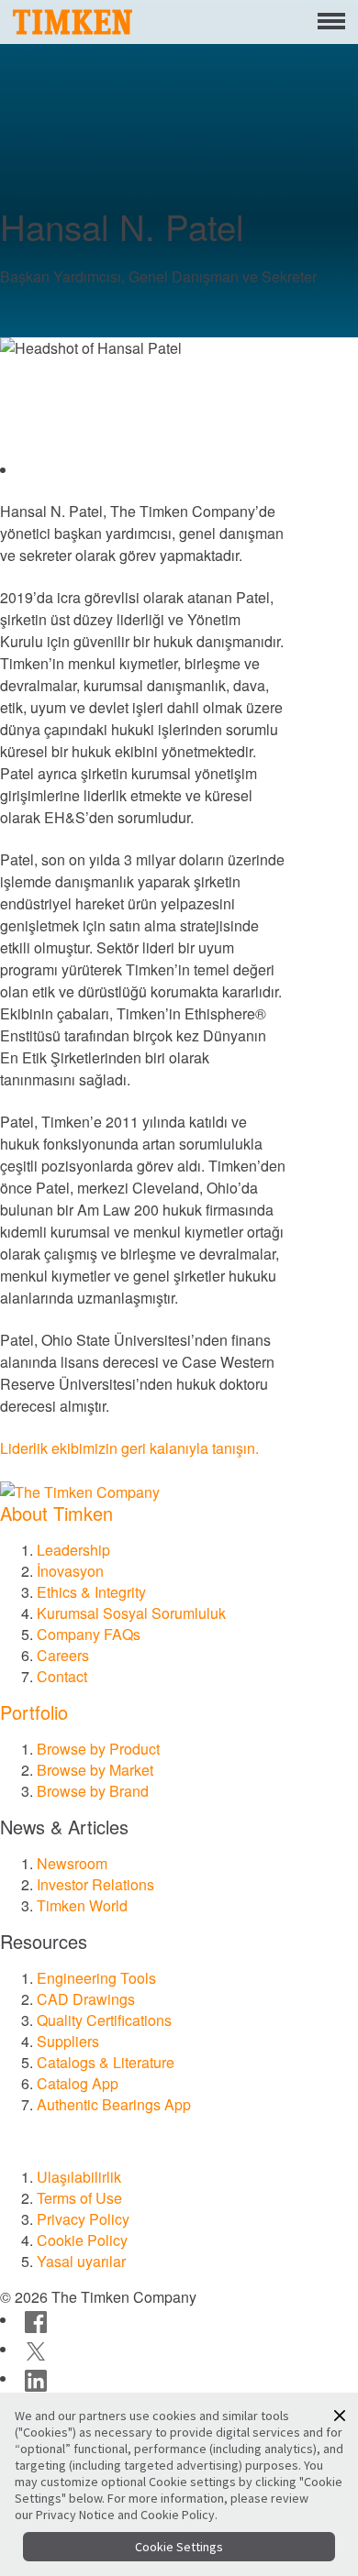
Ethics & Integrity (91, 1592)
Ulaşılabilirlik (79, 2177)
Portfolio (34, 1712)
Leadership (73, 1550)
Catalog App (78, 2083)
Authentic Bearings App (114, 2104)
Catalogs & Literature (106, 2062)
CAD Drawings (86, 1999)
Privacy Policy (83, 2219)
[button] (340, 2416)
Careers (63, 1655)
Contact (62, 1676)
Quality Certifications (104, 2020)
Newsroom (72, 1863)
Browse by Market (95, 1770)
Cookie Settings (179, 2547)
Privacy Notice (75, 2515)
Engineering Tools (96, 1978)
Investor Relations (95, 1884)
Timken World (82, 1905)
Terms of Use (79, 2198)
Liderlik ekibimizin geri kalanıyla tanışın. (129, 1448)
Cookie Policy (82, 2240)
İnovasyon (70, 1571)
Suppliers (68, 2041)
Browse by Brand (93, 1791)
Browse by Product (98, 1749)
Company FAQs (89, 1634)
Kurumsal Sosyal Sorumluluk (131, 1613)
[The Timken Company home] (80, 1490)
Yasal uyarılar (81, 2261)
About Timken (56, 1513)
